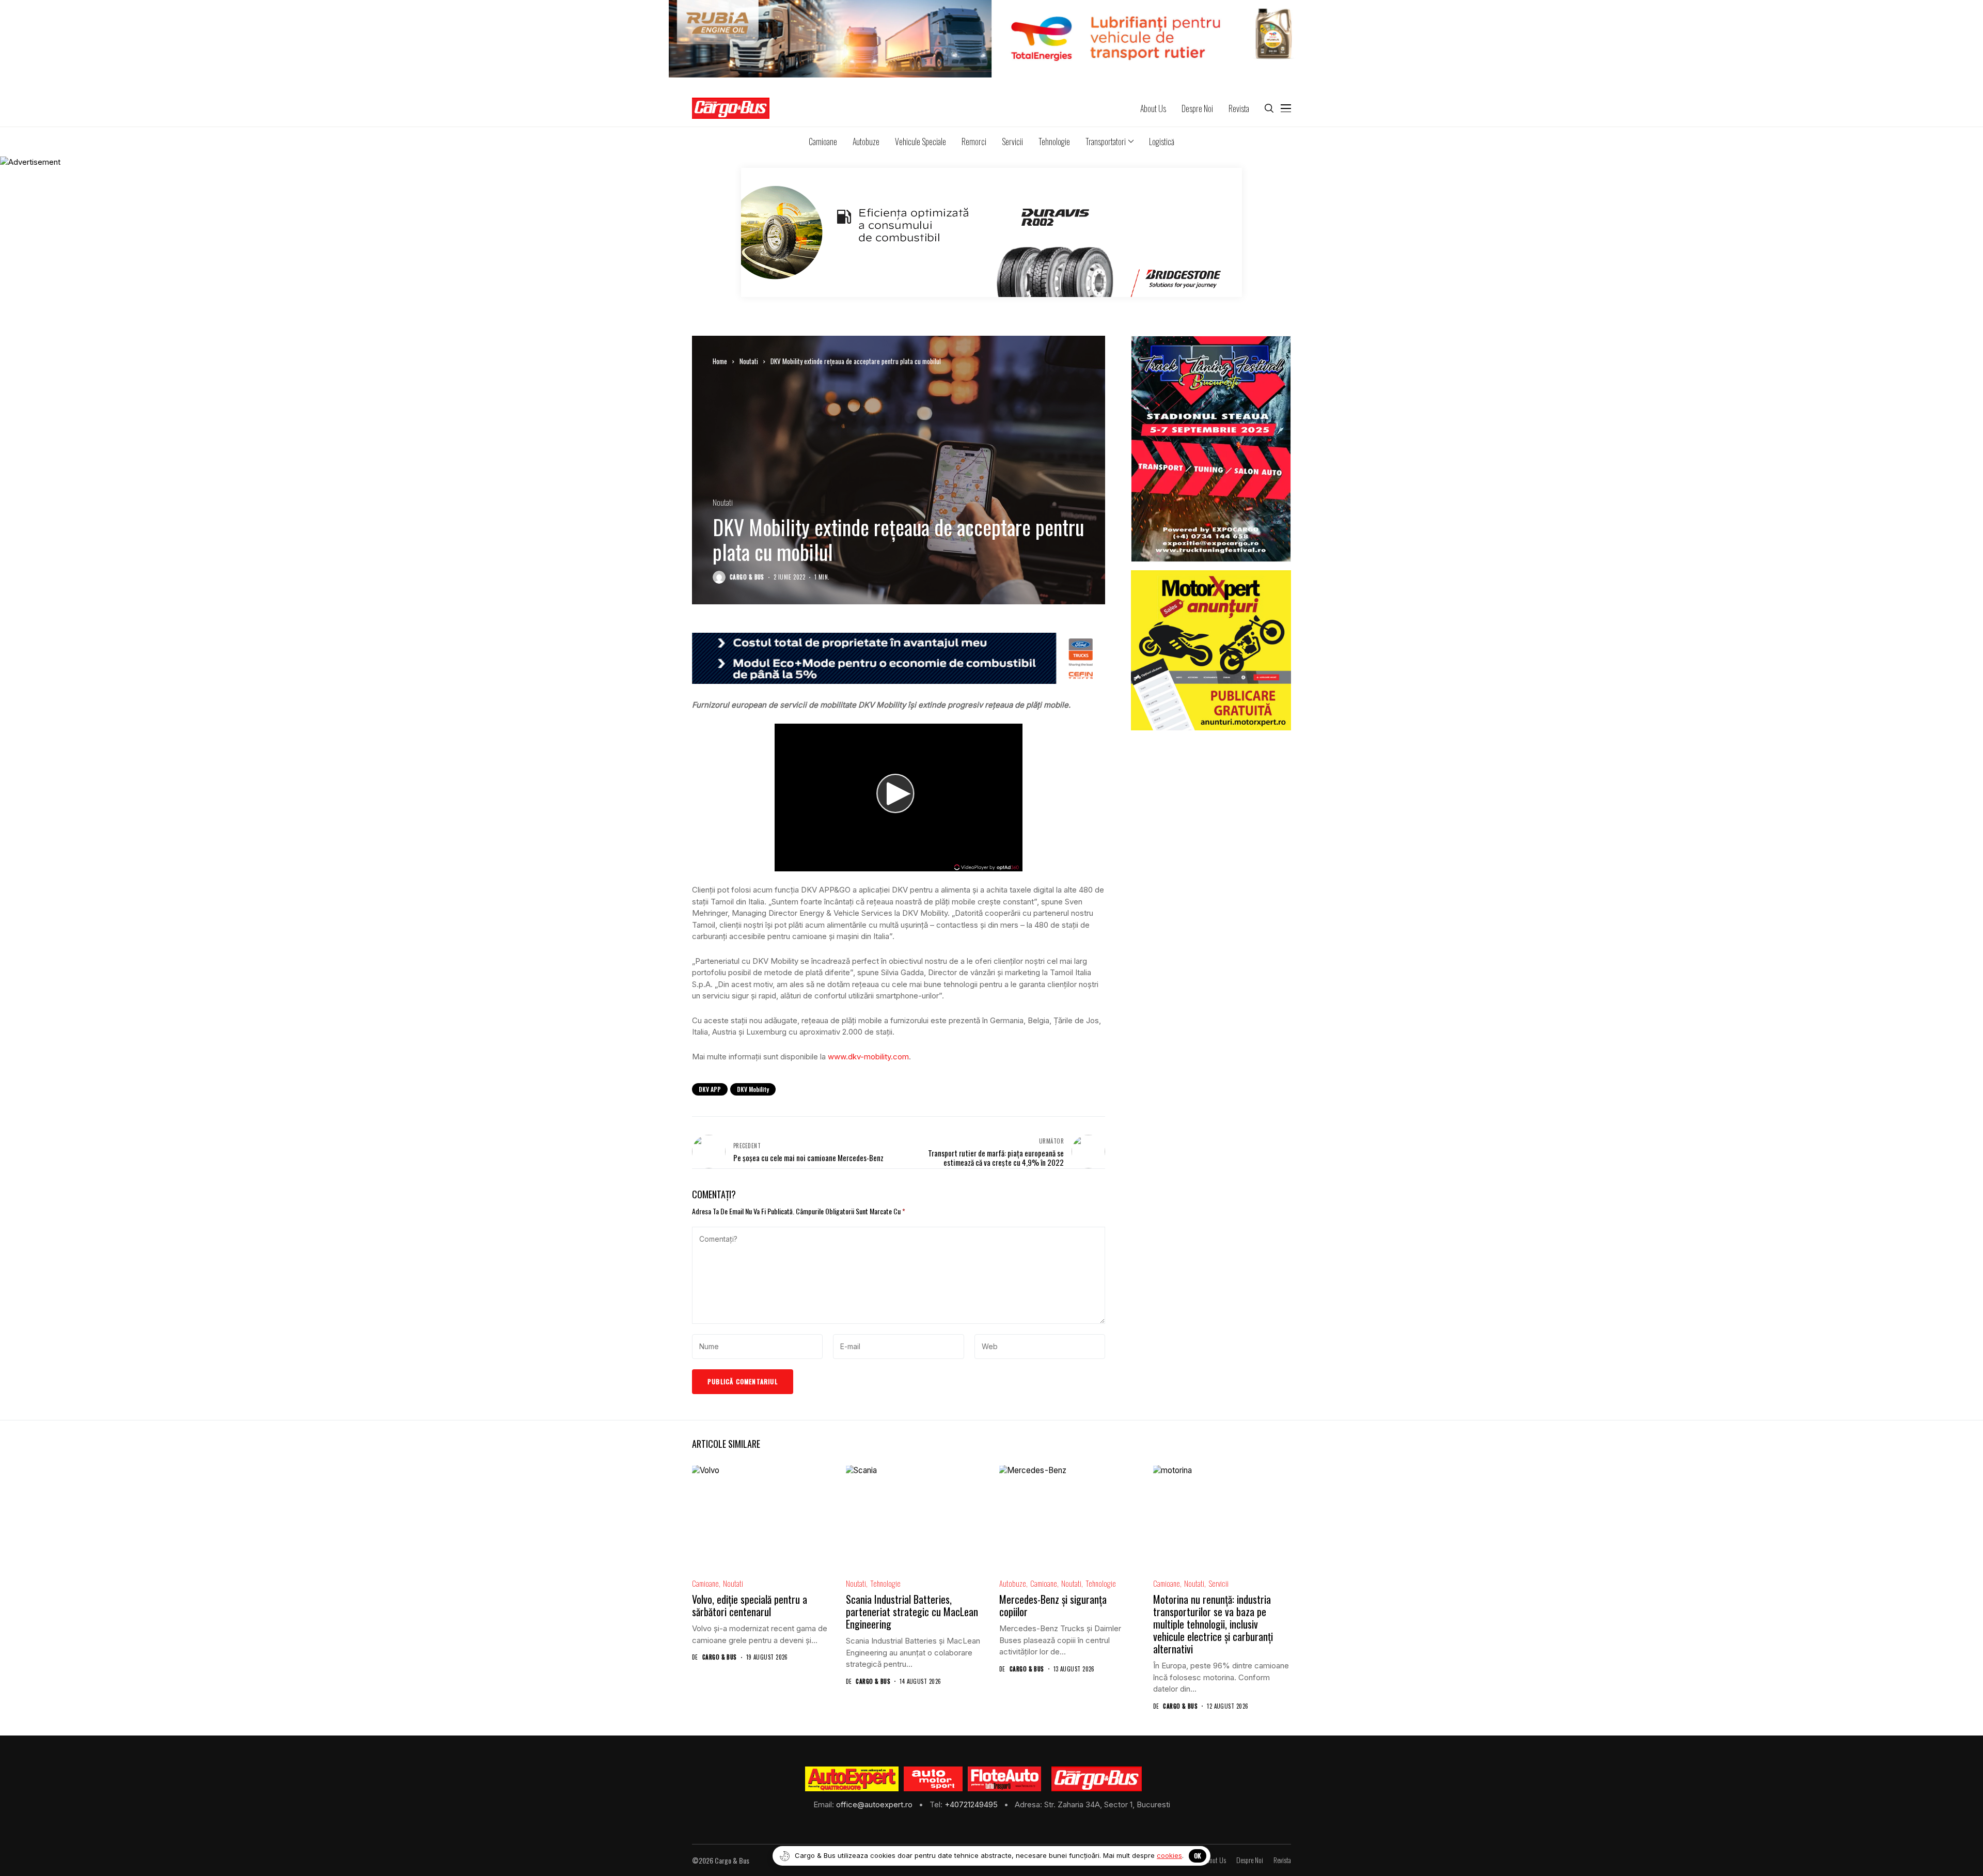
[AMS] (933, 1779)
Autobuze (1013, 1583)
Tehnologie (885, 1583)
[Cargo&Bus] (1097, 1779)
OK (1198, 1856)
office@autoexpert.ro (875, 1804)
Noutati (749, 361)
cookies (1169, 1855)
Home (720, 361)
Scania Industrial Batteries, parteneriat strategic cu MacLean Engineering (912, 1612)
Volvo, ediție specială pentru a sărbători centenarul (750, 1605)
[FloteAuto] (1005, 1779)
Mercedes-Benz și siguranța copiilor (1053, 1605)
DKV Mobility (753, 1089)
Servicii (1218, 1583)
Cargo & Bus (747, 577)
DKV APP (710, 1089)
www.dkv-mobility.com (868, 1057)
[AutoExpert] (852, 1779)
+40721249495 (972, 1804)
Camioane (705, 1583)
